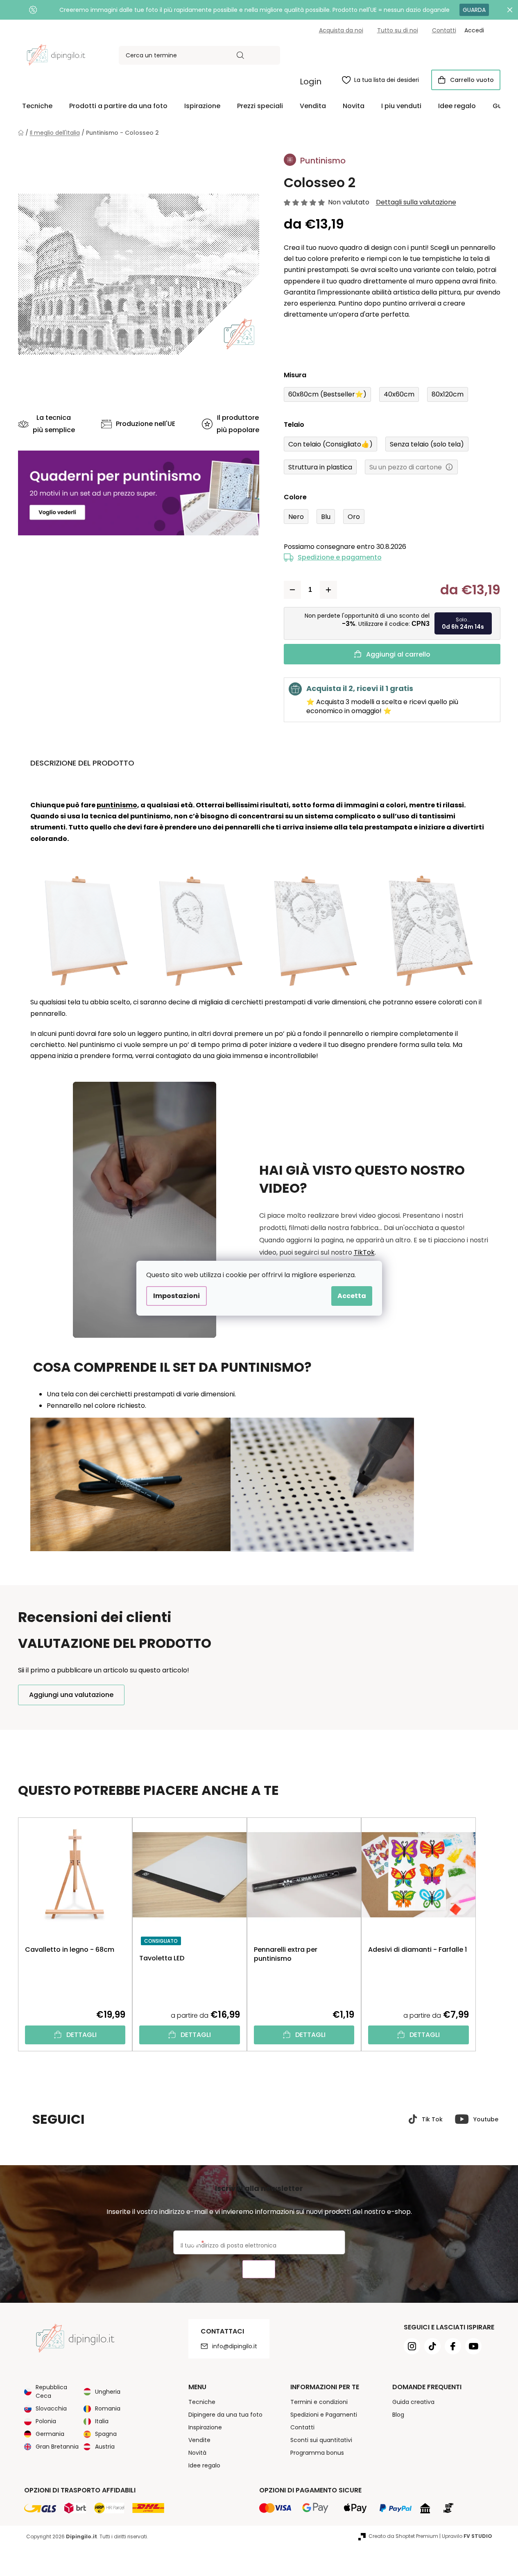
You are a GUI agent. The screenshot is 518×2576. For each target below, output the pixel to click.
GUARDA (474, 10)
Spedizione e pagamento (340, 557)
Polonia (46, 2421)
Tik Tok (432, 2119)
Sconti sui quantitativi (321, 2440)
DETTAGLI (81, 2035)
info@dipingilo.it (235, 2346)
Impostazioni (176, 1296)
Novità (197, 2453)
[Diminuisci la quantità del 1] (292, 590)
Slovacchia (51, 2408)
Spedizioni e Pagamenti (324, 2415)
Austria (105, 2447)
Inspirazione (205, 2427)
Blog (398, 2415)
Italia (102, 2421)
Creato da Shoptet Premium (403, 2536)
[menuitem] (37, 106)
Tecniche (202, 2402)
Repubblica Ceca (51, 2391)
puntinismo (117, 805)
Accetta (352, 1296)
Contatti (444, 30)
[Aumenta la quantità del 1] (328, 590)
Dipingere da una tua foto (225, 2415)
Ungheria (108, 2392)
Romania (108, 2408)
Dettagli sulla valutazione (416, 202)
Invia (259, 2269)
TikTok (364, 1252)
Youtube (486, 2119)
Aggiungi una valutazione (71, 1695)
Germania (50, 2434)
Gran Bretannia (57, 2447)
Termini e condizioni (319, 2402)
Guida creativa (413, 2402)
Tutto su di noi (398, 30)
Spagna (106, 2434)
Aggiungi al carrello (398, 654)
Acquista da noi (341, 30)
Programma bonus (317, 2453)
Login (311, 82)
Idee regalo (204, 2465)
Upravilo (467, 2536)
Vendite (199, 2440)
